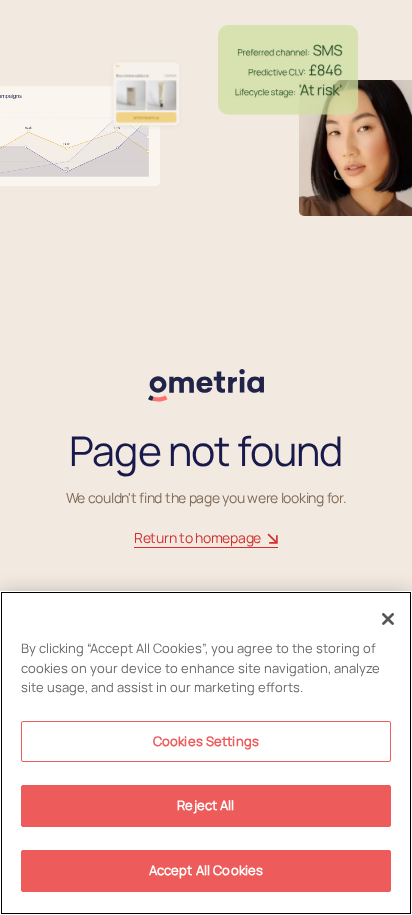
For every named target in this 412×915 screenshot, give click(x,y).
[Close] (388, 619)
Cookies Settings (206, 741)
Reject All (205, 805)
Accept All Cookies (206, 870)
